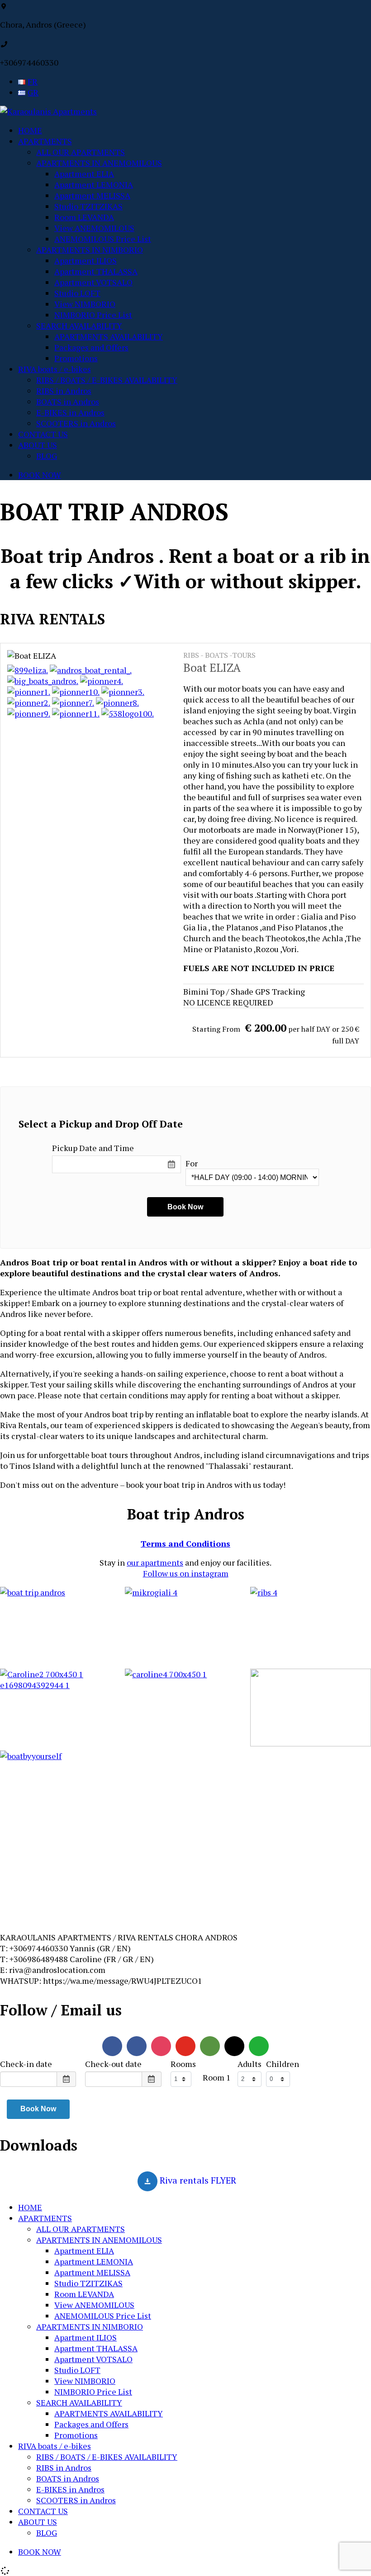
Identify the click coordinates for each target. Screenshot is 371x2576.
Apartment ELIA (84, 174)
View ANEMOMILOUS (94, 228)
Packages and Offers (91, 347)
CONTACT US (43, 434)
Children (283, 2064)
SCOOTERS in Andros (76, 423)
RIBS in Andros (64, 391)
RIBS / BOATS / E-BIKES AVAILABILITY (107, 380)
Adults (250, 2064)
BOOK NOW (40, 475)
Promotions (76, 358)
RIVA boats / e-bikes (55, 369)
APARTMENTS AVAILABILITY (109, 336)
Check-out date (113, 2064)
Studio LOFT (77, 293)
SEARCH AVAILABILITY (79, 326)
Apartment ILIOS (86, 260)
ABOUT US (38, 445)
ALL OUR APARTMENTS (81, 152)
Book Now (38, 2109)
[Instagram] (161, 2046)
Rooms (183, 2064)
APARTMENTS (45, 141)
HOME (30, 130)
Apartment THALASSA (96, 271)
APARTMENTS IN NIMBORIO (90, 250)
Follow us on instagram (186, 1573)
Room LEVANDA (84, 217)
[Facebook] (112, 2046)
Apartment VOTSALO (93, 282)
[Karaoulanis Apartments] (48, 111)
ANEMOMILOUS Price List (103, 239)
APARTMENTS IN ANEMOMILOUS (99, 163)
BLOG (47, 456)
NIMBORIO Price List (93, 315)
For (192, 1163)
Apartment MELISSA (92, 195)
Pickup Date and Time (93, 1148)
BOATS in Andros (68, 401)
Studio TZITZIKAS (88, 206)
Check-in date (26, 2064)
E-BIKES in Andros (70, 412)
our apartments (155, 1562)
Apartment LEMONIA (94, 184)
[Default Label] (137, 2046)
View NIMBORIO (85, 304)
